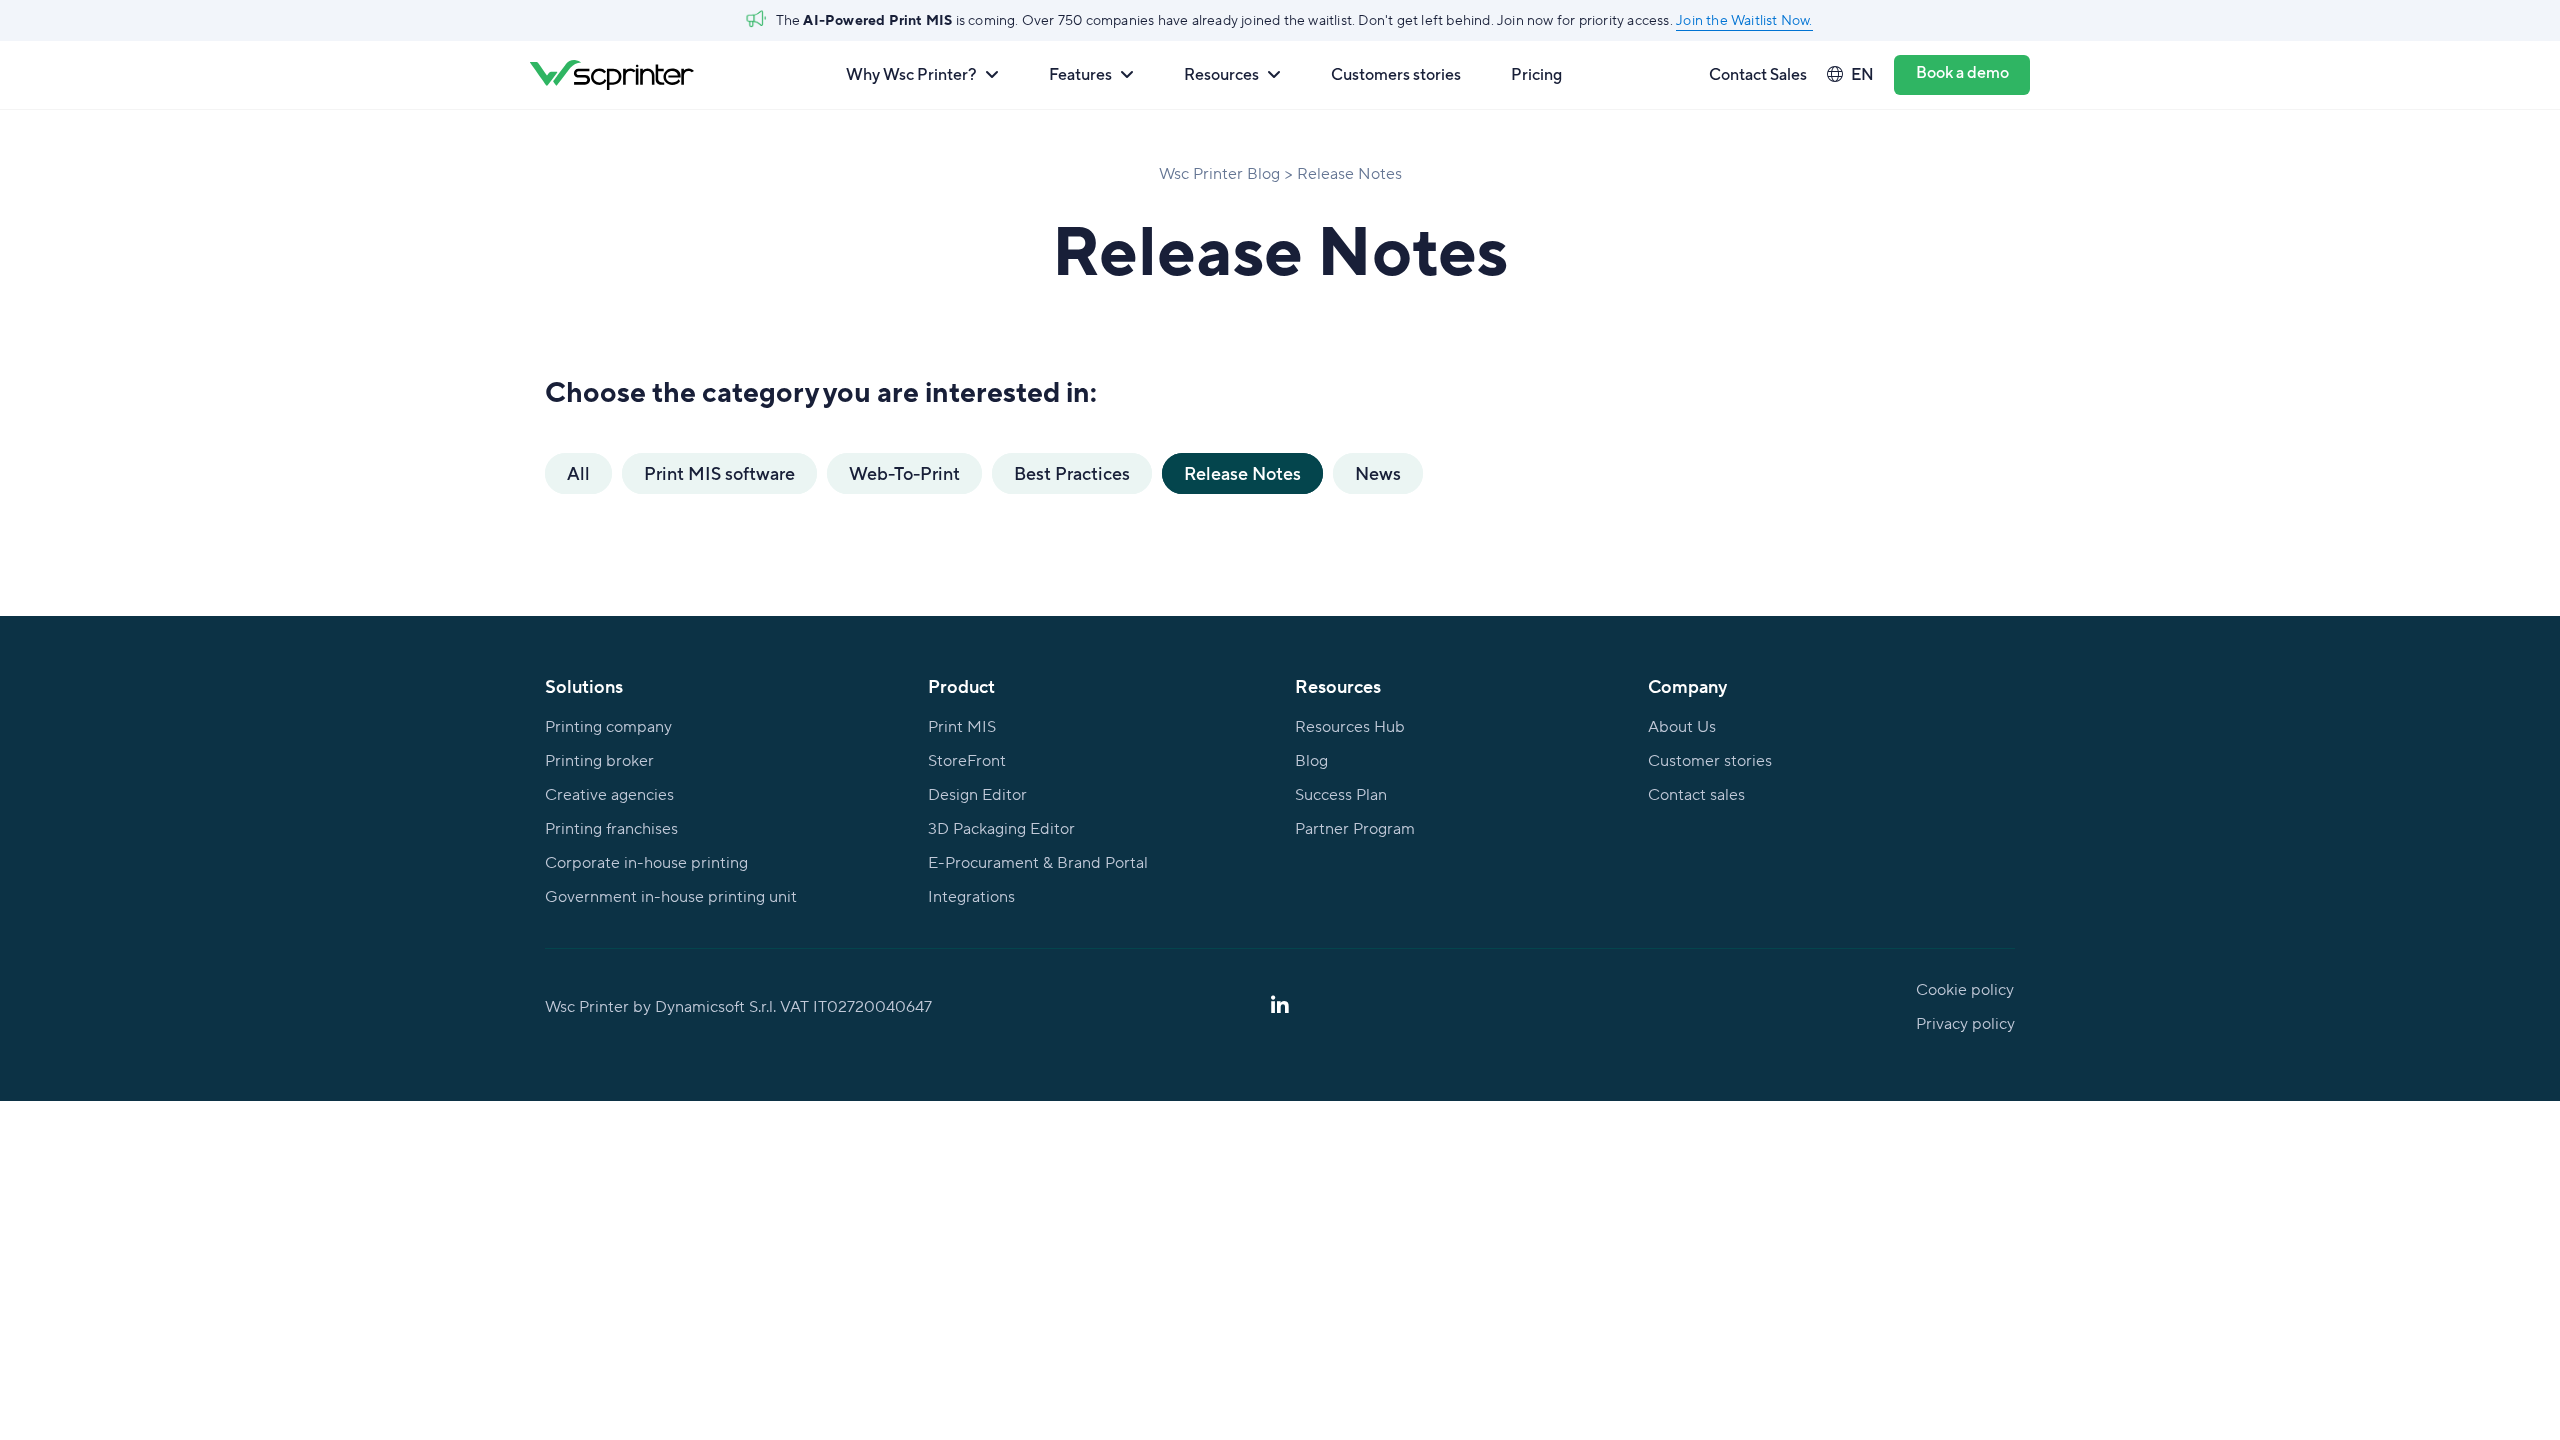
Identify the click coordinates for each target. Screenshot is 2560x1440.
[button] (922, 75)
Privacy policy (1965, 1024)
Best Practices (1072, 473)
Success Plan (1341, 795)
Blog (1311, 761)
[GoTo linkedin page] (1280, 1007)
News (1378, 473)
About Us (1682, 727)
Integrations (971, 897)
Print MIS (962, 727)
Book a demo (1962, 72)
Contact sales (1696, 795)
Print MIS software (719, 473)
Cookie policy (1965, 990)
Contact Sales (1758, 74)
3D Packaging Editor (1001, 829)
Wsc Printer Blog (1219, 174)
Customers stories (1396, 74)
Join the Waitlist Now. (1744, 21)
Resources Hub (1350, 727)
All (578, 473)
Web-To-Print (904, 473)
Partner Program (1355, 829)
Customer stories (1710, 761)
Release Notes (1242, 473)
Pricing (1536, 74)
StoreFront (967, 761)
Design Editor (977, 795)
